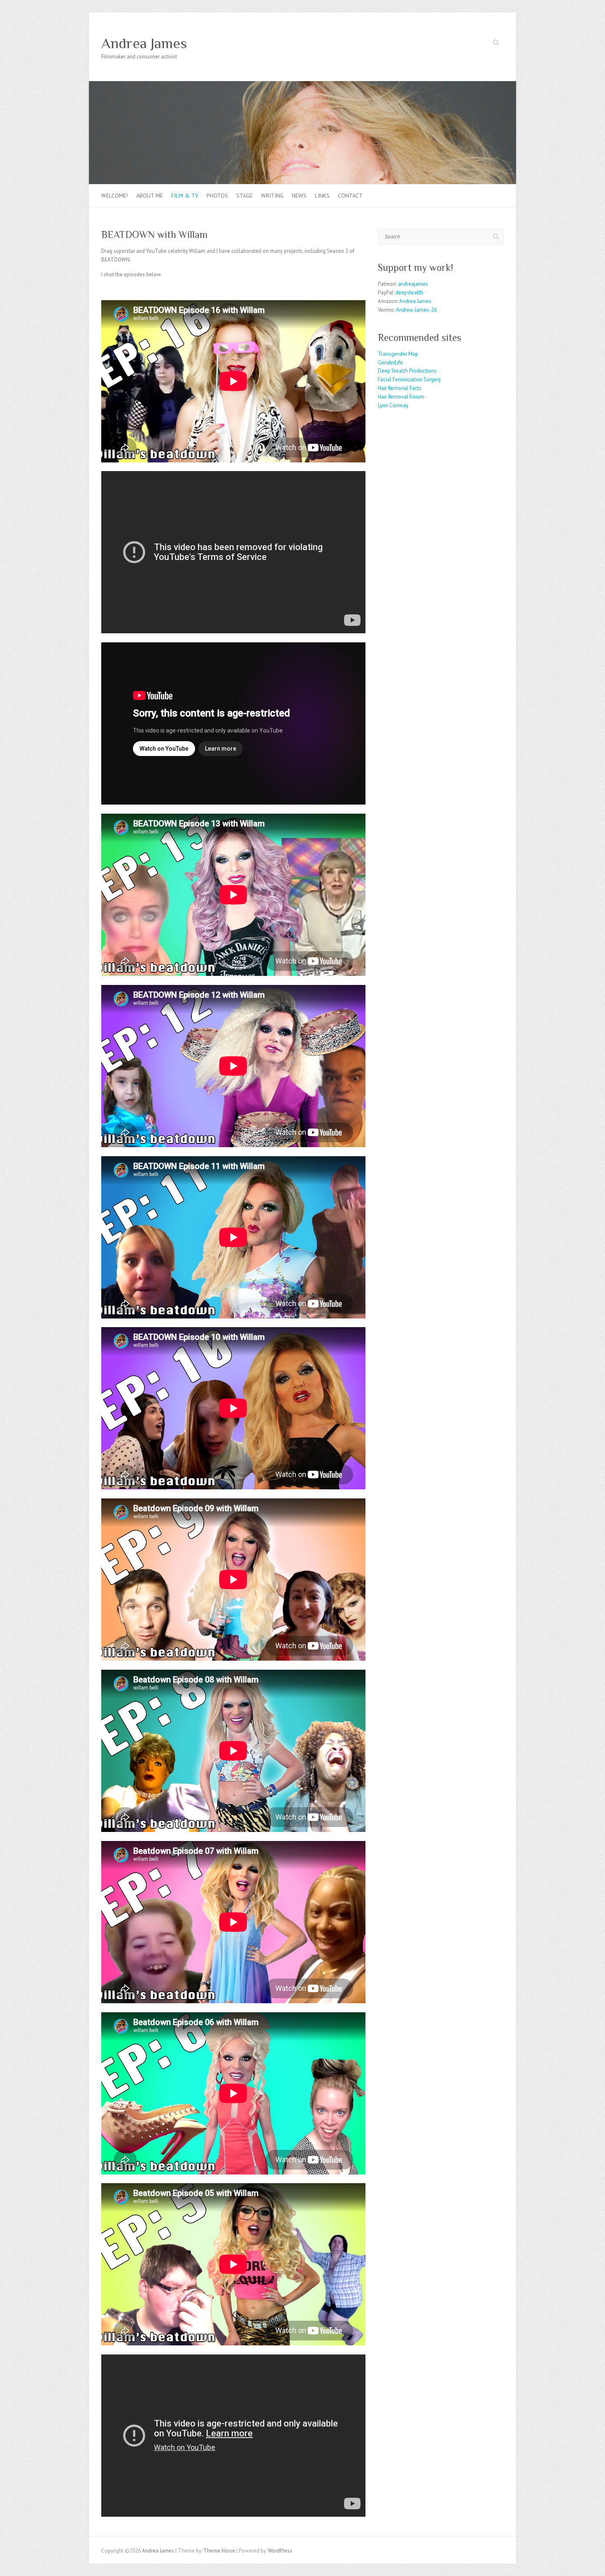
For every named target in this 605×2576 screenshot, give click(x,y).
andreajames (413, 284)
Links (322, 196)
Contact (350, 196)
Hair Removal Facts (400, 388)
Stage (244, 196)
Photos (217, 196)
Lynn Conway (393, 405)
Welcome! (115, 196)
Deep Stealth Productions (407, 371)
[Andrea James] (302, 85)
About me (150, 196)
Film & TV (185, 196)
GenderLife (390, 363)
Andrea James (144, 43)
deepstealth (409, 293)
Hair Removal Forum (401, 397)
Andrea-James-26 (416, 310)
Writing (272, 196)
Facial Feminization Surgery (409, 379)
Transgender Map (398, 354)
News (299, 196)
